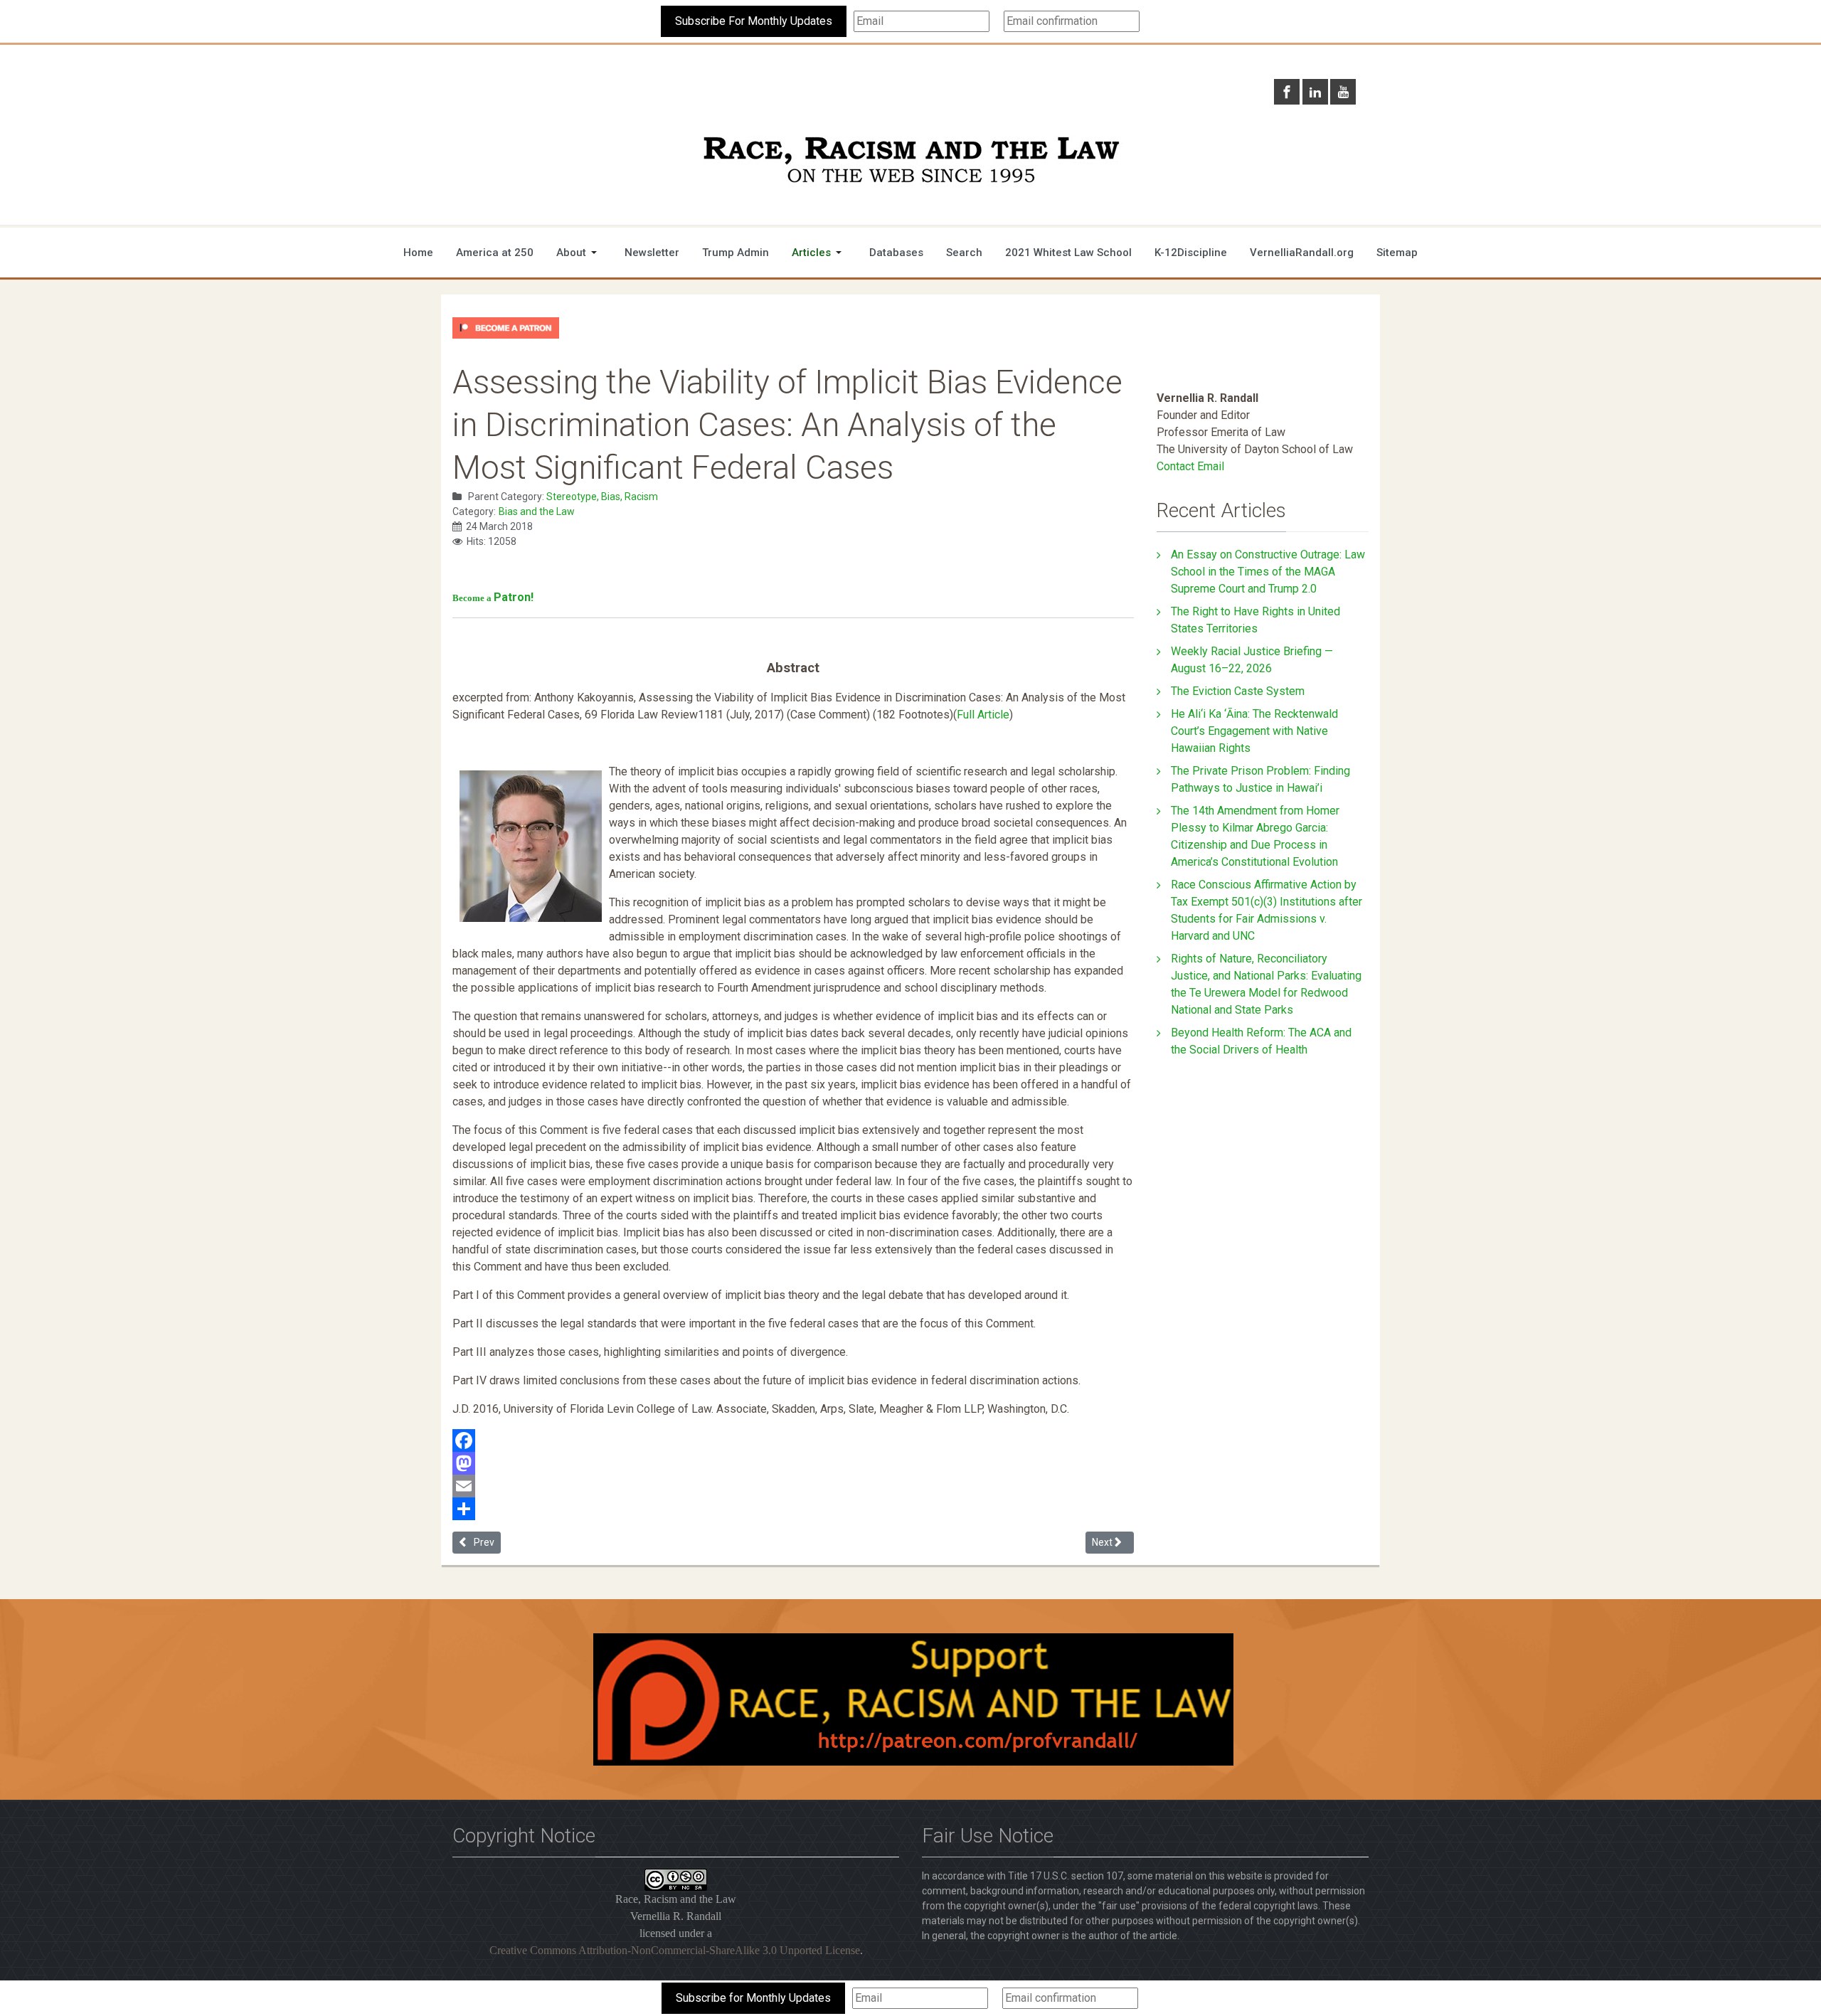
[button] (579, 253)
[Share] (793, 1509)
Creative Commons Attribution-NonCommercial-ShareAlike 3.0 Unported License (675, 1950)
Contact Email (1190, 466)
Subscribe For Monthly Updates (754, 21)
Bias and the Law (537, 511)
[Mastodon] (793, 1463)
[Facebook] (793, 1441)
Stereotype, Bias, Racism (602, 497)
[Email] (793, 1486)
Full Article (983, 715)
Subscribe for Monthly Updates (753, 1998)
